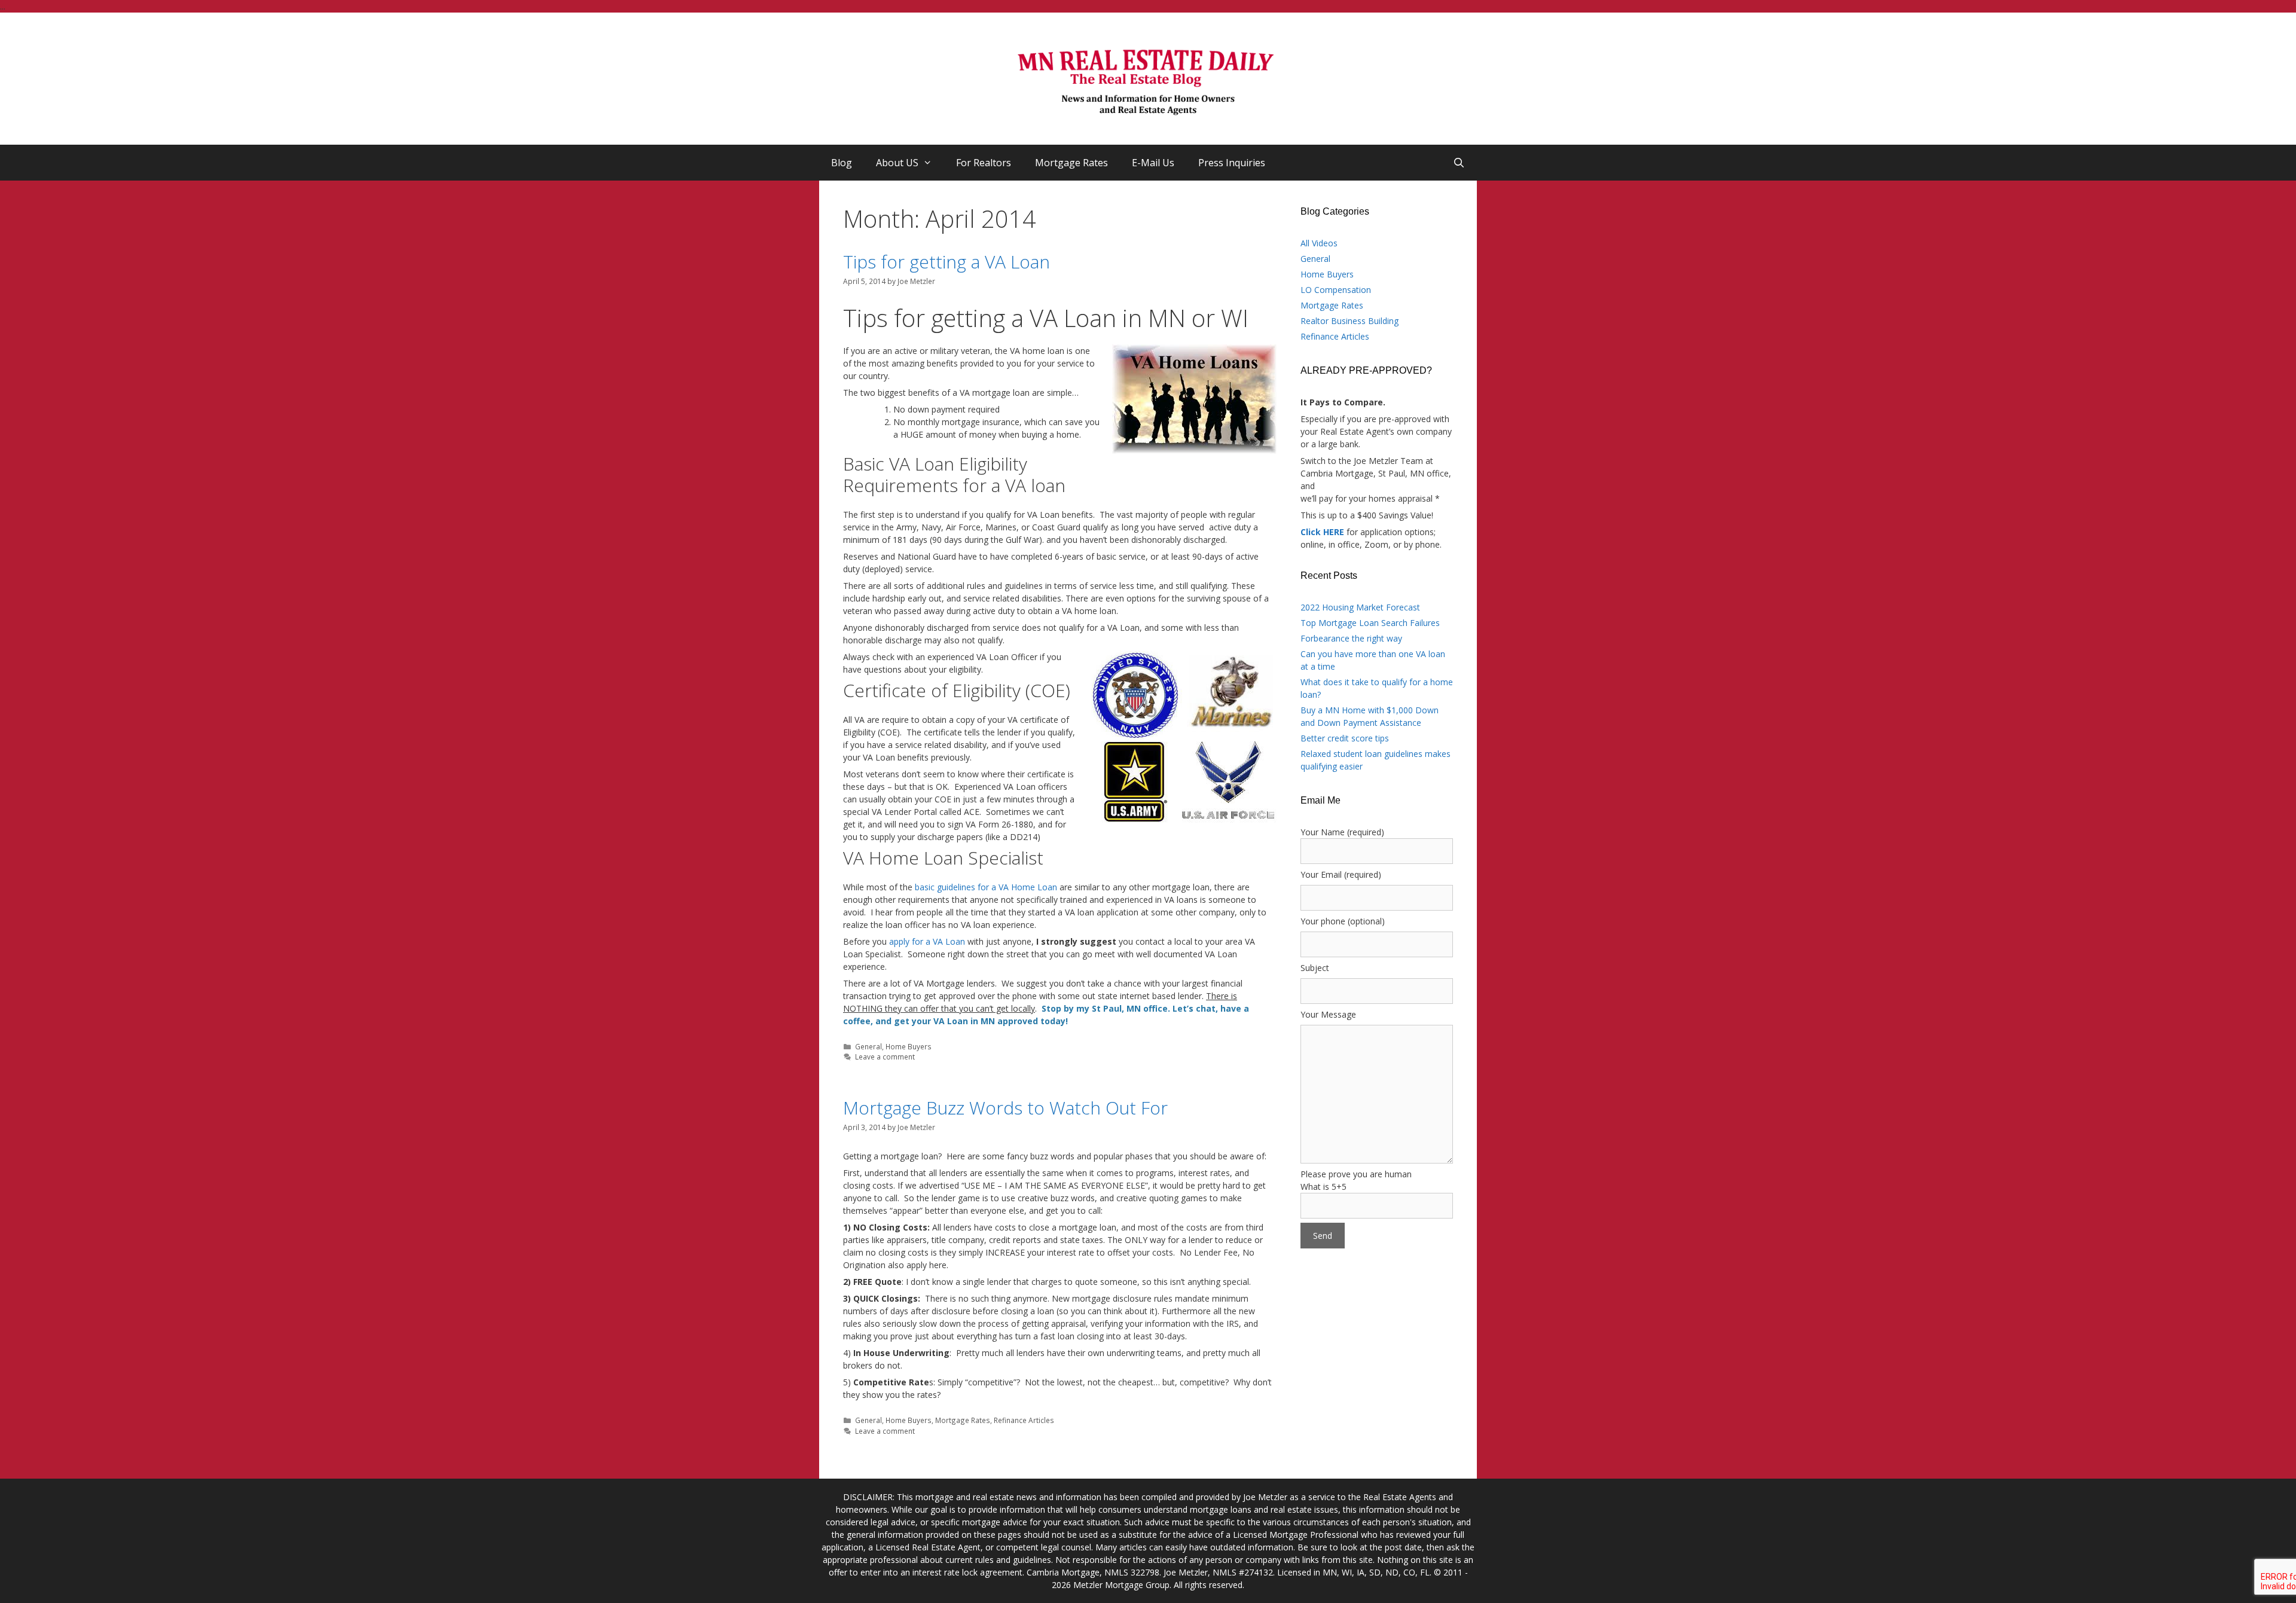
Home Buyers (909, 1046)
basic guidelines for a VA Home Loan (986, 887)
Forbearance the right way (1351, 638)
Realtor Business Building (1349, 321)
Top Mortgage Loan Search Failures (1370, 623)
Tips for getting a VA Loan (947, 262)
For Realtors (984, 163)
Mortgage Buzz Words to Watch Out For (1005, 1108)
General (868, 1046)
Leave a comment (885, 1057)
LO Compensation (1336, 290)
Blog (842, 163)
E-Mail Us (1153, 163)
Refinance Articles (1024, 1420)
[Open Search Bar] (1459, 163)
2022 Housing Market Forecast (1360, 607)
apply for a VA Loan (927, 941)
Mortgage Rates (1071, 163)
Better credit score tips (1345, 738)
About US (897, 163)
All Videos (1319, 243)
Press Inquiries (1232, 163)
